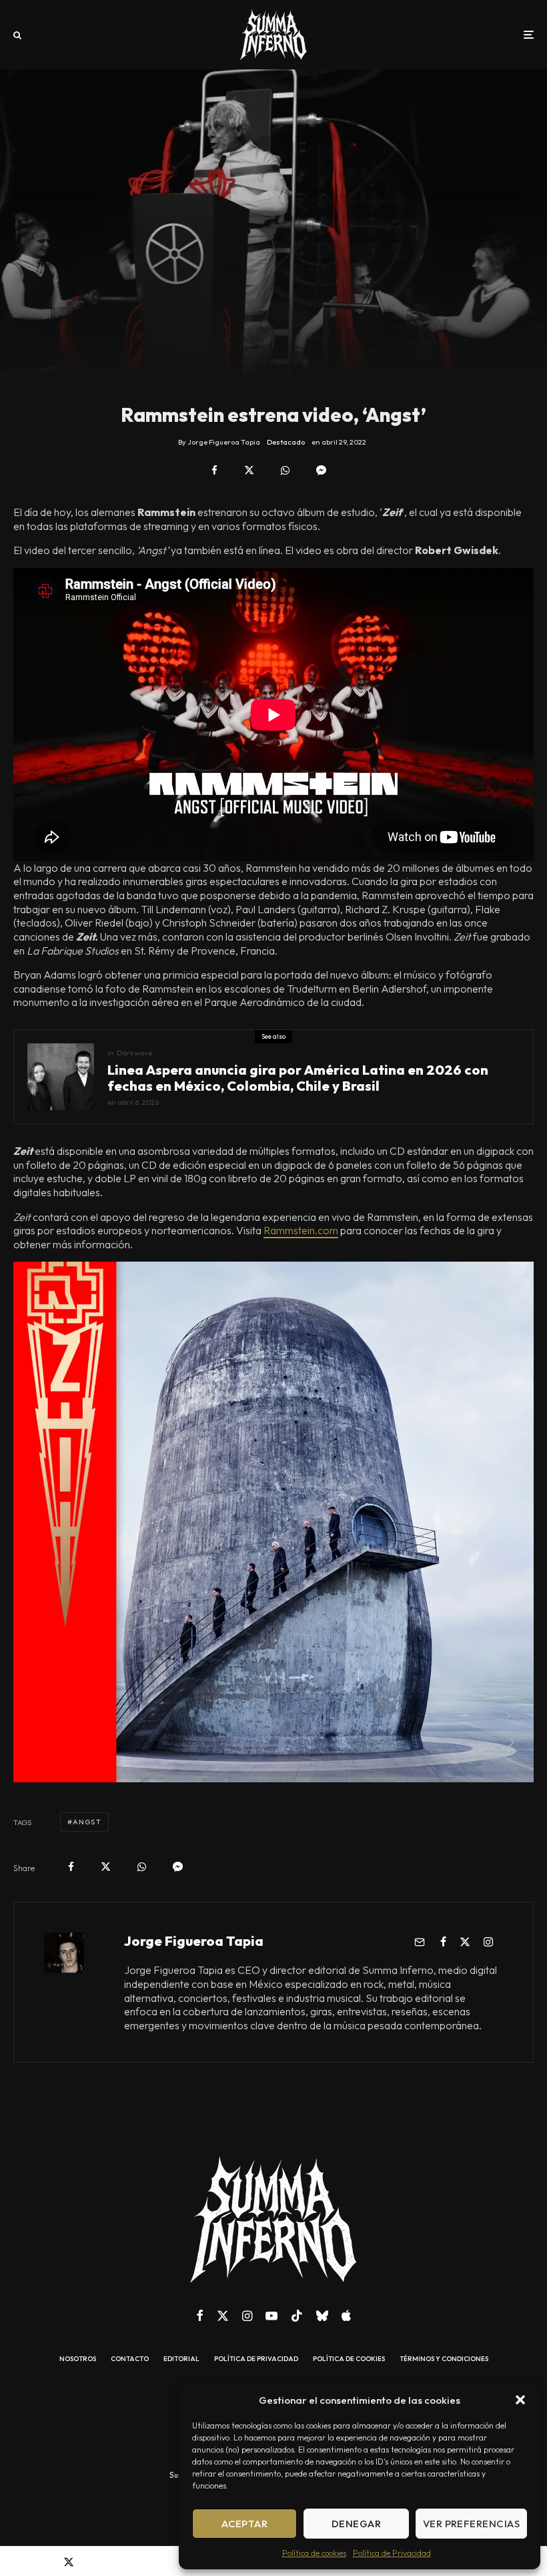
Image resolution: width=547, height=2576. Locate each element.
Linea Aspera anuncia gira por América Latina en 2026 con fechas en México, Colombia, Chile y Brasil (298, 1078)
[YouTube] (271, 2316)
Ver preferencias (471, 2524)
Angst (87, 1822)
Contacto (130, 2359)
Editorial (181, 2359)
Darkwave (134, 1053)
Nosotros (78, 2359)
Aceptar (244, 2524)
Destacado (286, 442)
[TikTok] (297, 2316)
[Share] (214, 470)
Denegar (356, 2524)
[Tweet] (249, 470)
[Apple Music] (346, 2316)
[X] (223, 2316)
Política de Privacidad (392, 2553)
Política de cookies (314, 2553)
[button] (520, 2400)
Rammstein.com (301, 1230)
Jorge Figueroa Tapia (194, 1941)
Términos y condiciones (444, 2359)
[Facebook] (200, 2316)
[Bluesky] (322, 2316)
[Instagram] (247, 2316)
